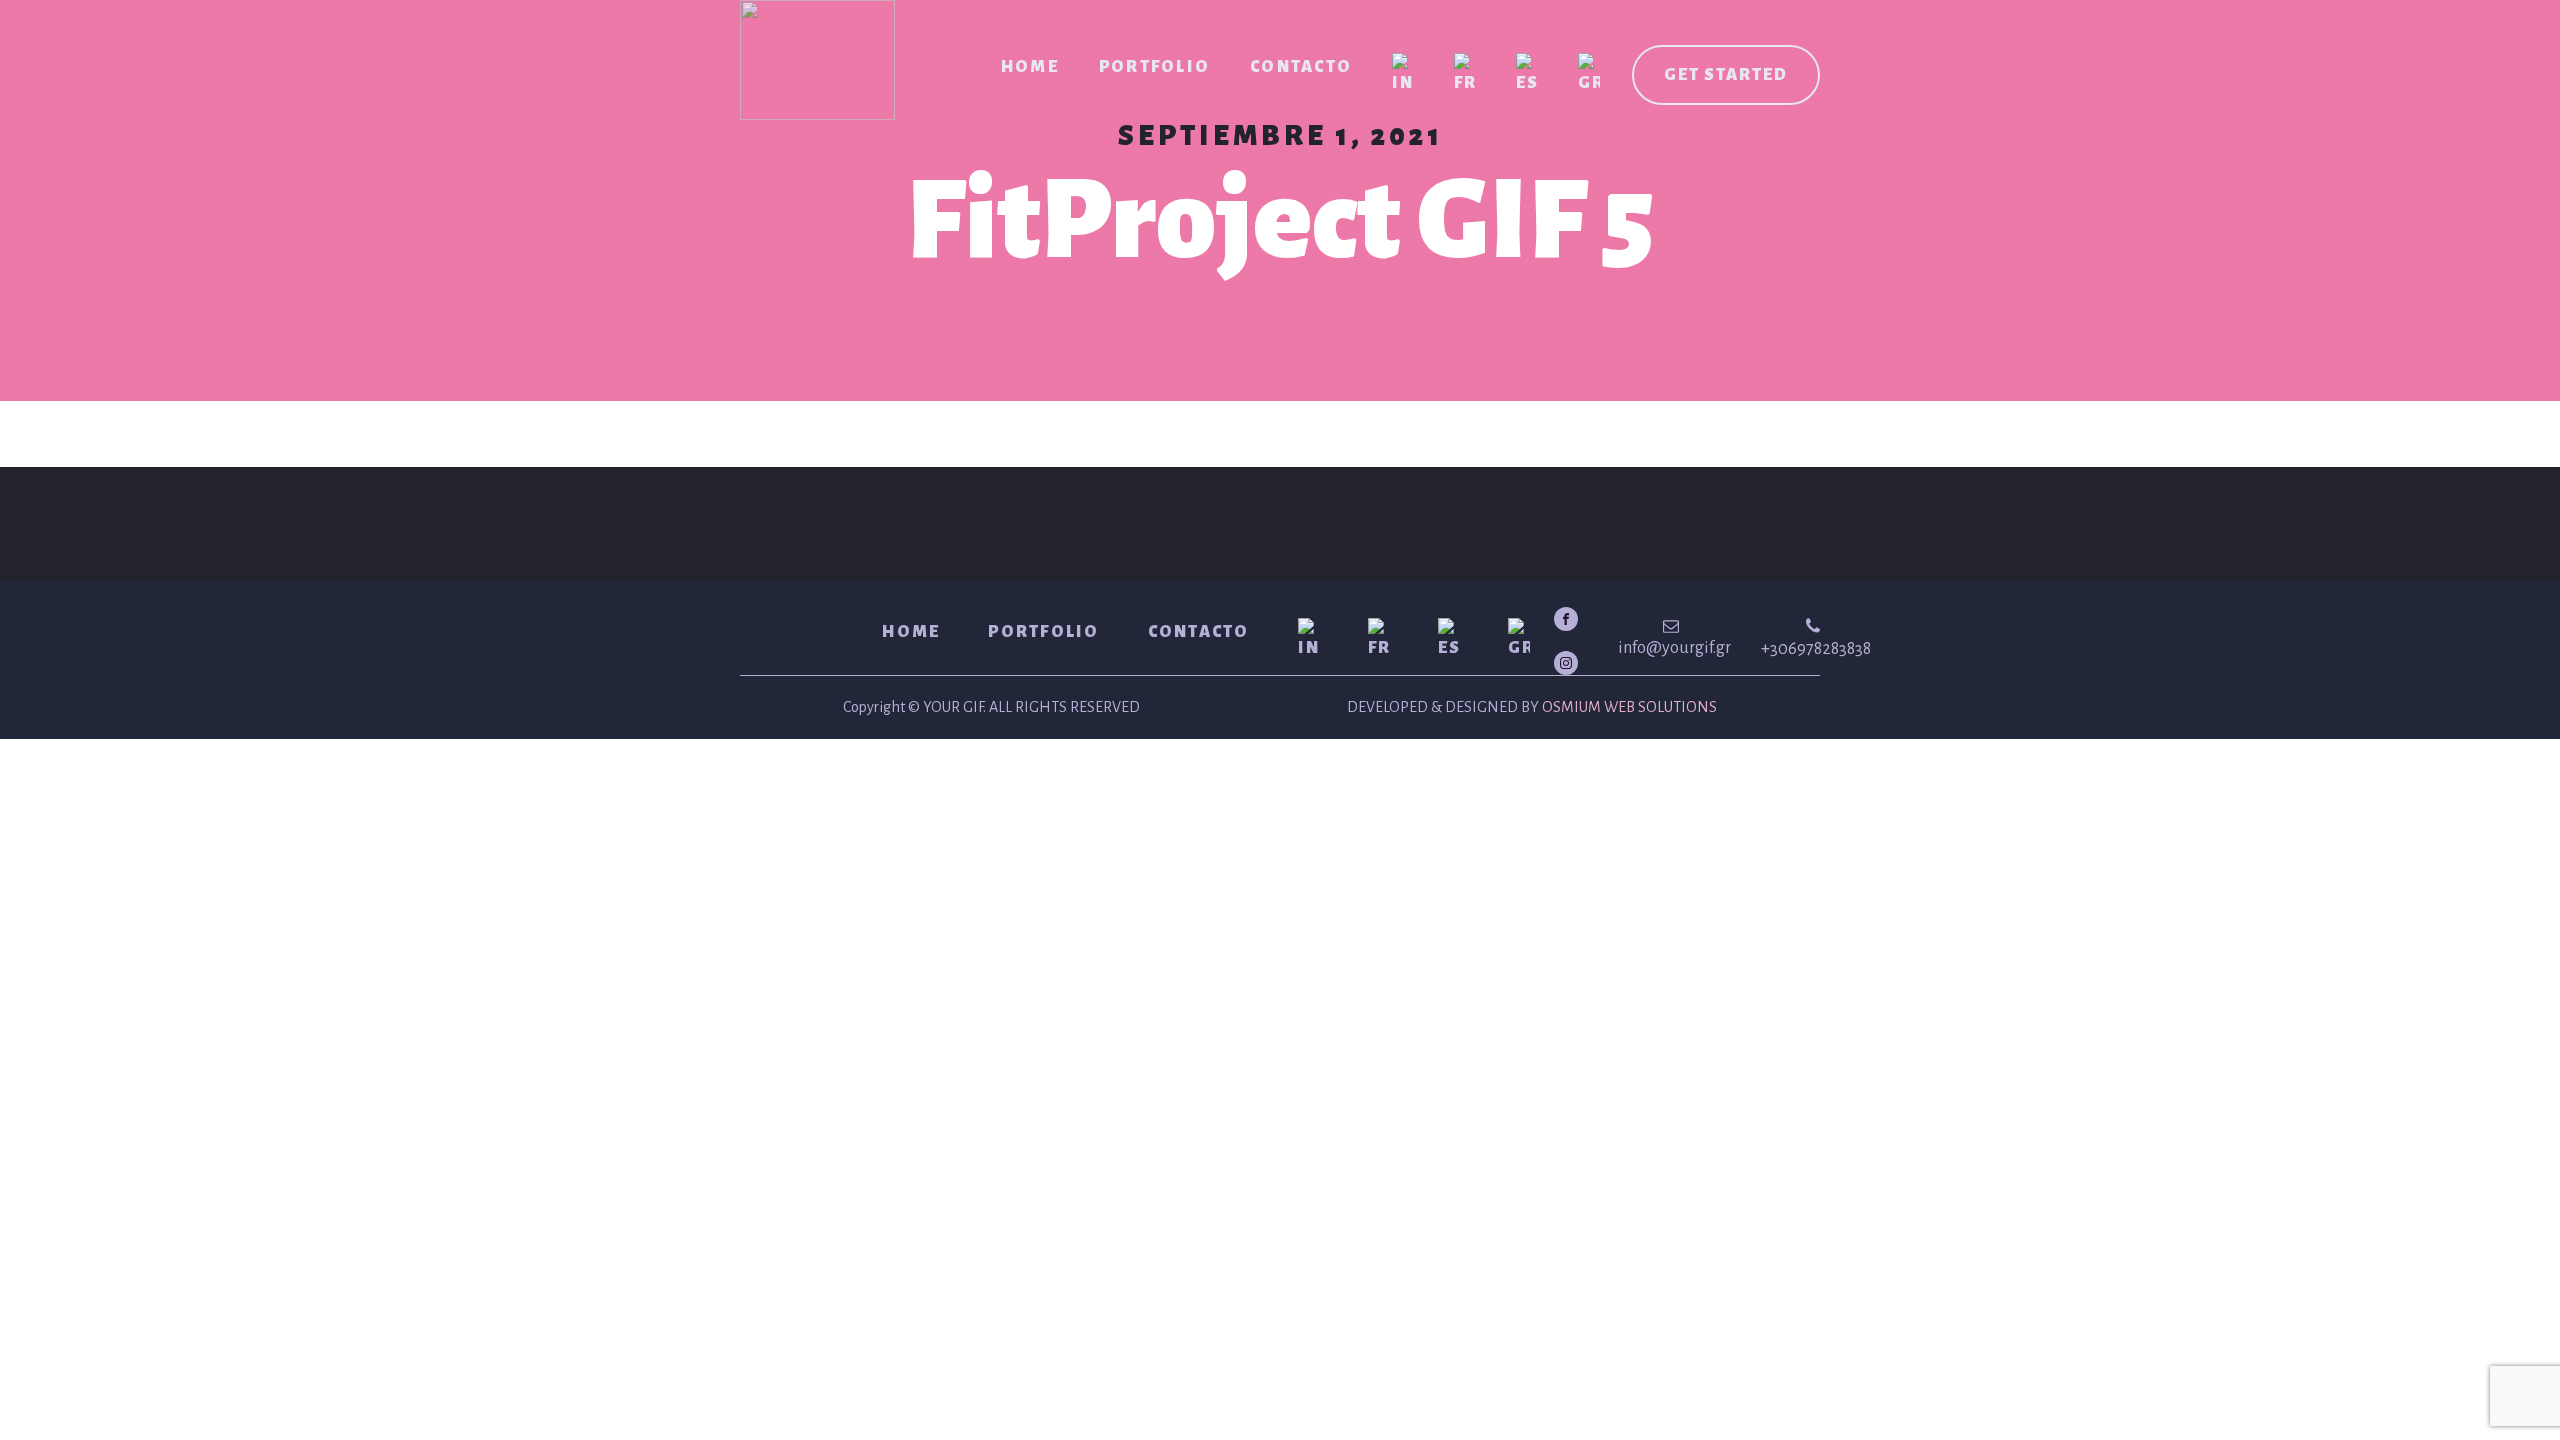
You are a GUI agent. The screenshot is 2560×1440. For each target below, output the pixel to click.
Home (1030, 67)
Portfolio (1154, 67)
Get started (1726, 75)
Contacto (1301, 67)
